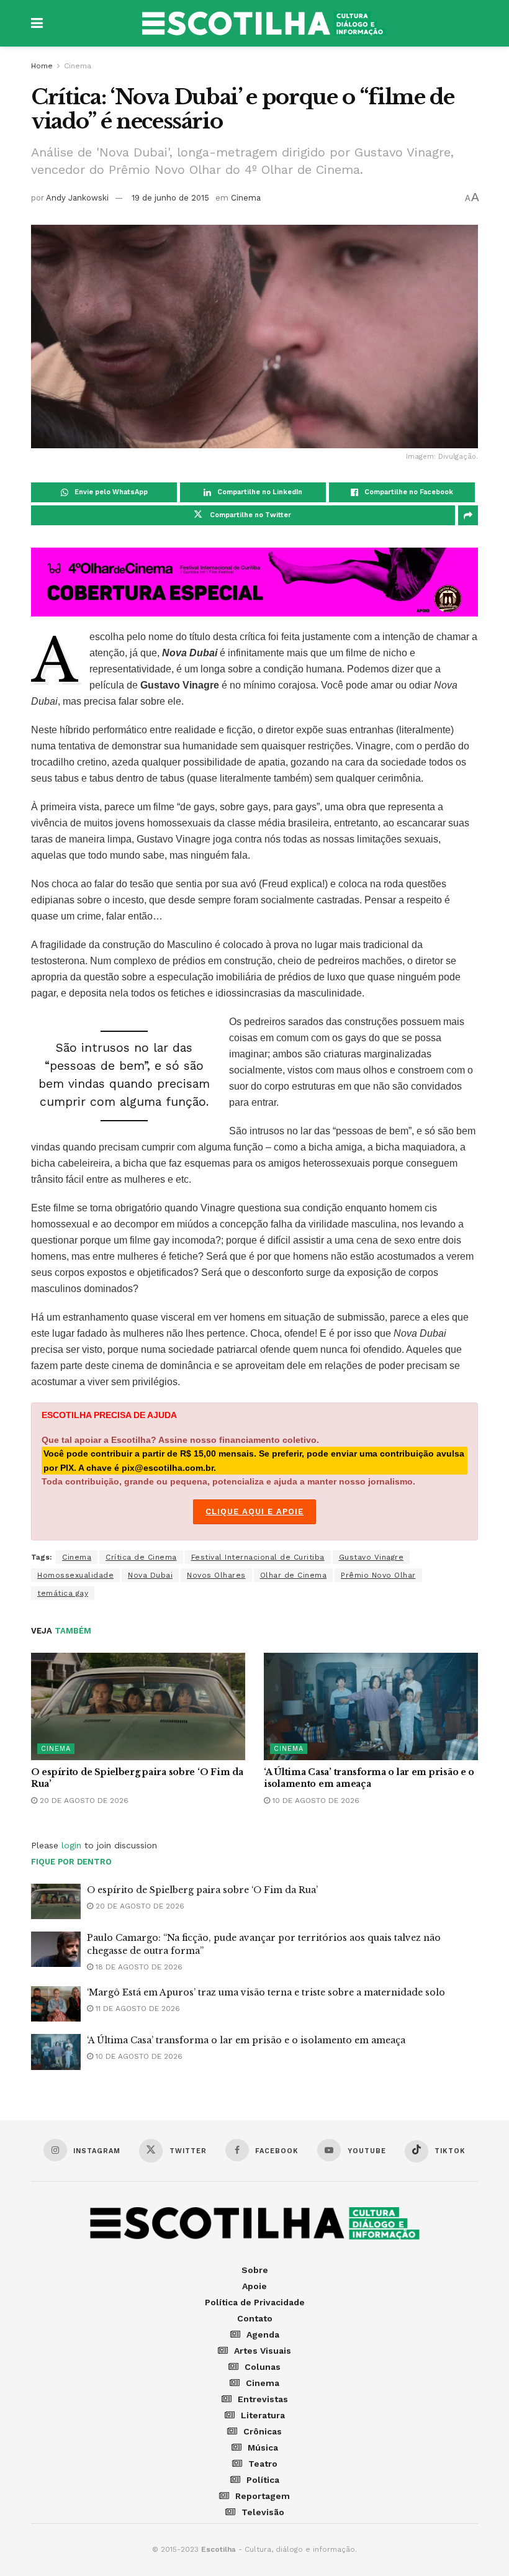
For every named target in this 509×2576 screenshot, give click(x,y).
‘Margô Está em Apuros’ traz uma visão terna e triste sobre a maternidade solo (266, 1992)
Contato (255, 2318)
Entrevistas (263, 2399)
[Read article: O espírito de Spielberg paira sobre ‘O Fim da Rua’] (138, 1706)
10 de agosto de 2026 (315, 1801)
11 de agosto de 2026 (137, 2009)
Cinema (78, 66)
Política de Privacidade (255, 2302)
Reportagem (263, 2496)
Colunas (263, 2367)
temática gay (63, 1593)
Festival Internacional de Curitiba (258, 1557)
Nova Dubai (150, 1575)
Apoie (254, 2286)
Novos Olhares (216, 1575)
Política (263, 2480)
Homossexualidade (75, 1575)
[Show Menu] (37, 23)
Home (42, 66)
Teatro (263, 2464)
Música (263, 2447)
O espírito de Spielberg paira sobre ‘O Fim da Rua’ (202, 1890)
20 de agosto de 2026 (83, 1801)
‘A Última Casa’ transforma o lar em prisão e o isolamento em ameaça (369, 1778)
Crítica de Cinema (141, 1557)
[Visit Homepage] (264, 24)
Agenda (263, 2334)
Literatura (263, 2415)
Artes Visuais (263, 2351)
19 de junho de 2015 (170, 198)
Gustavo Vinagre (372, 1557)
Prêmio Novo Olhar (378, 1575)
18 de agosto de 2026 (138, 1967)
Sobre (255, 2270)
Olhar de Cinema (294, 1575)
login (71, 1845)
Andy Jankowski (77, 198)
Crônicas (263, 2431)
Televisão (263, 2512)
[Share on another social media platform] (468, 515)
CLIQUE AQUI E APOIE (254, 1512)
